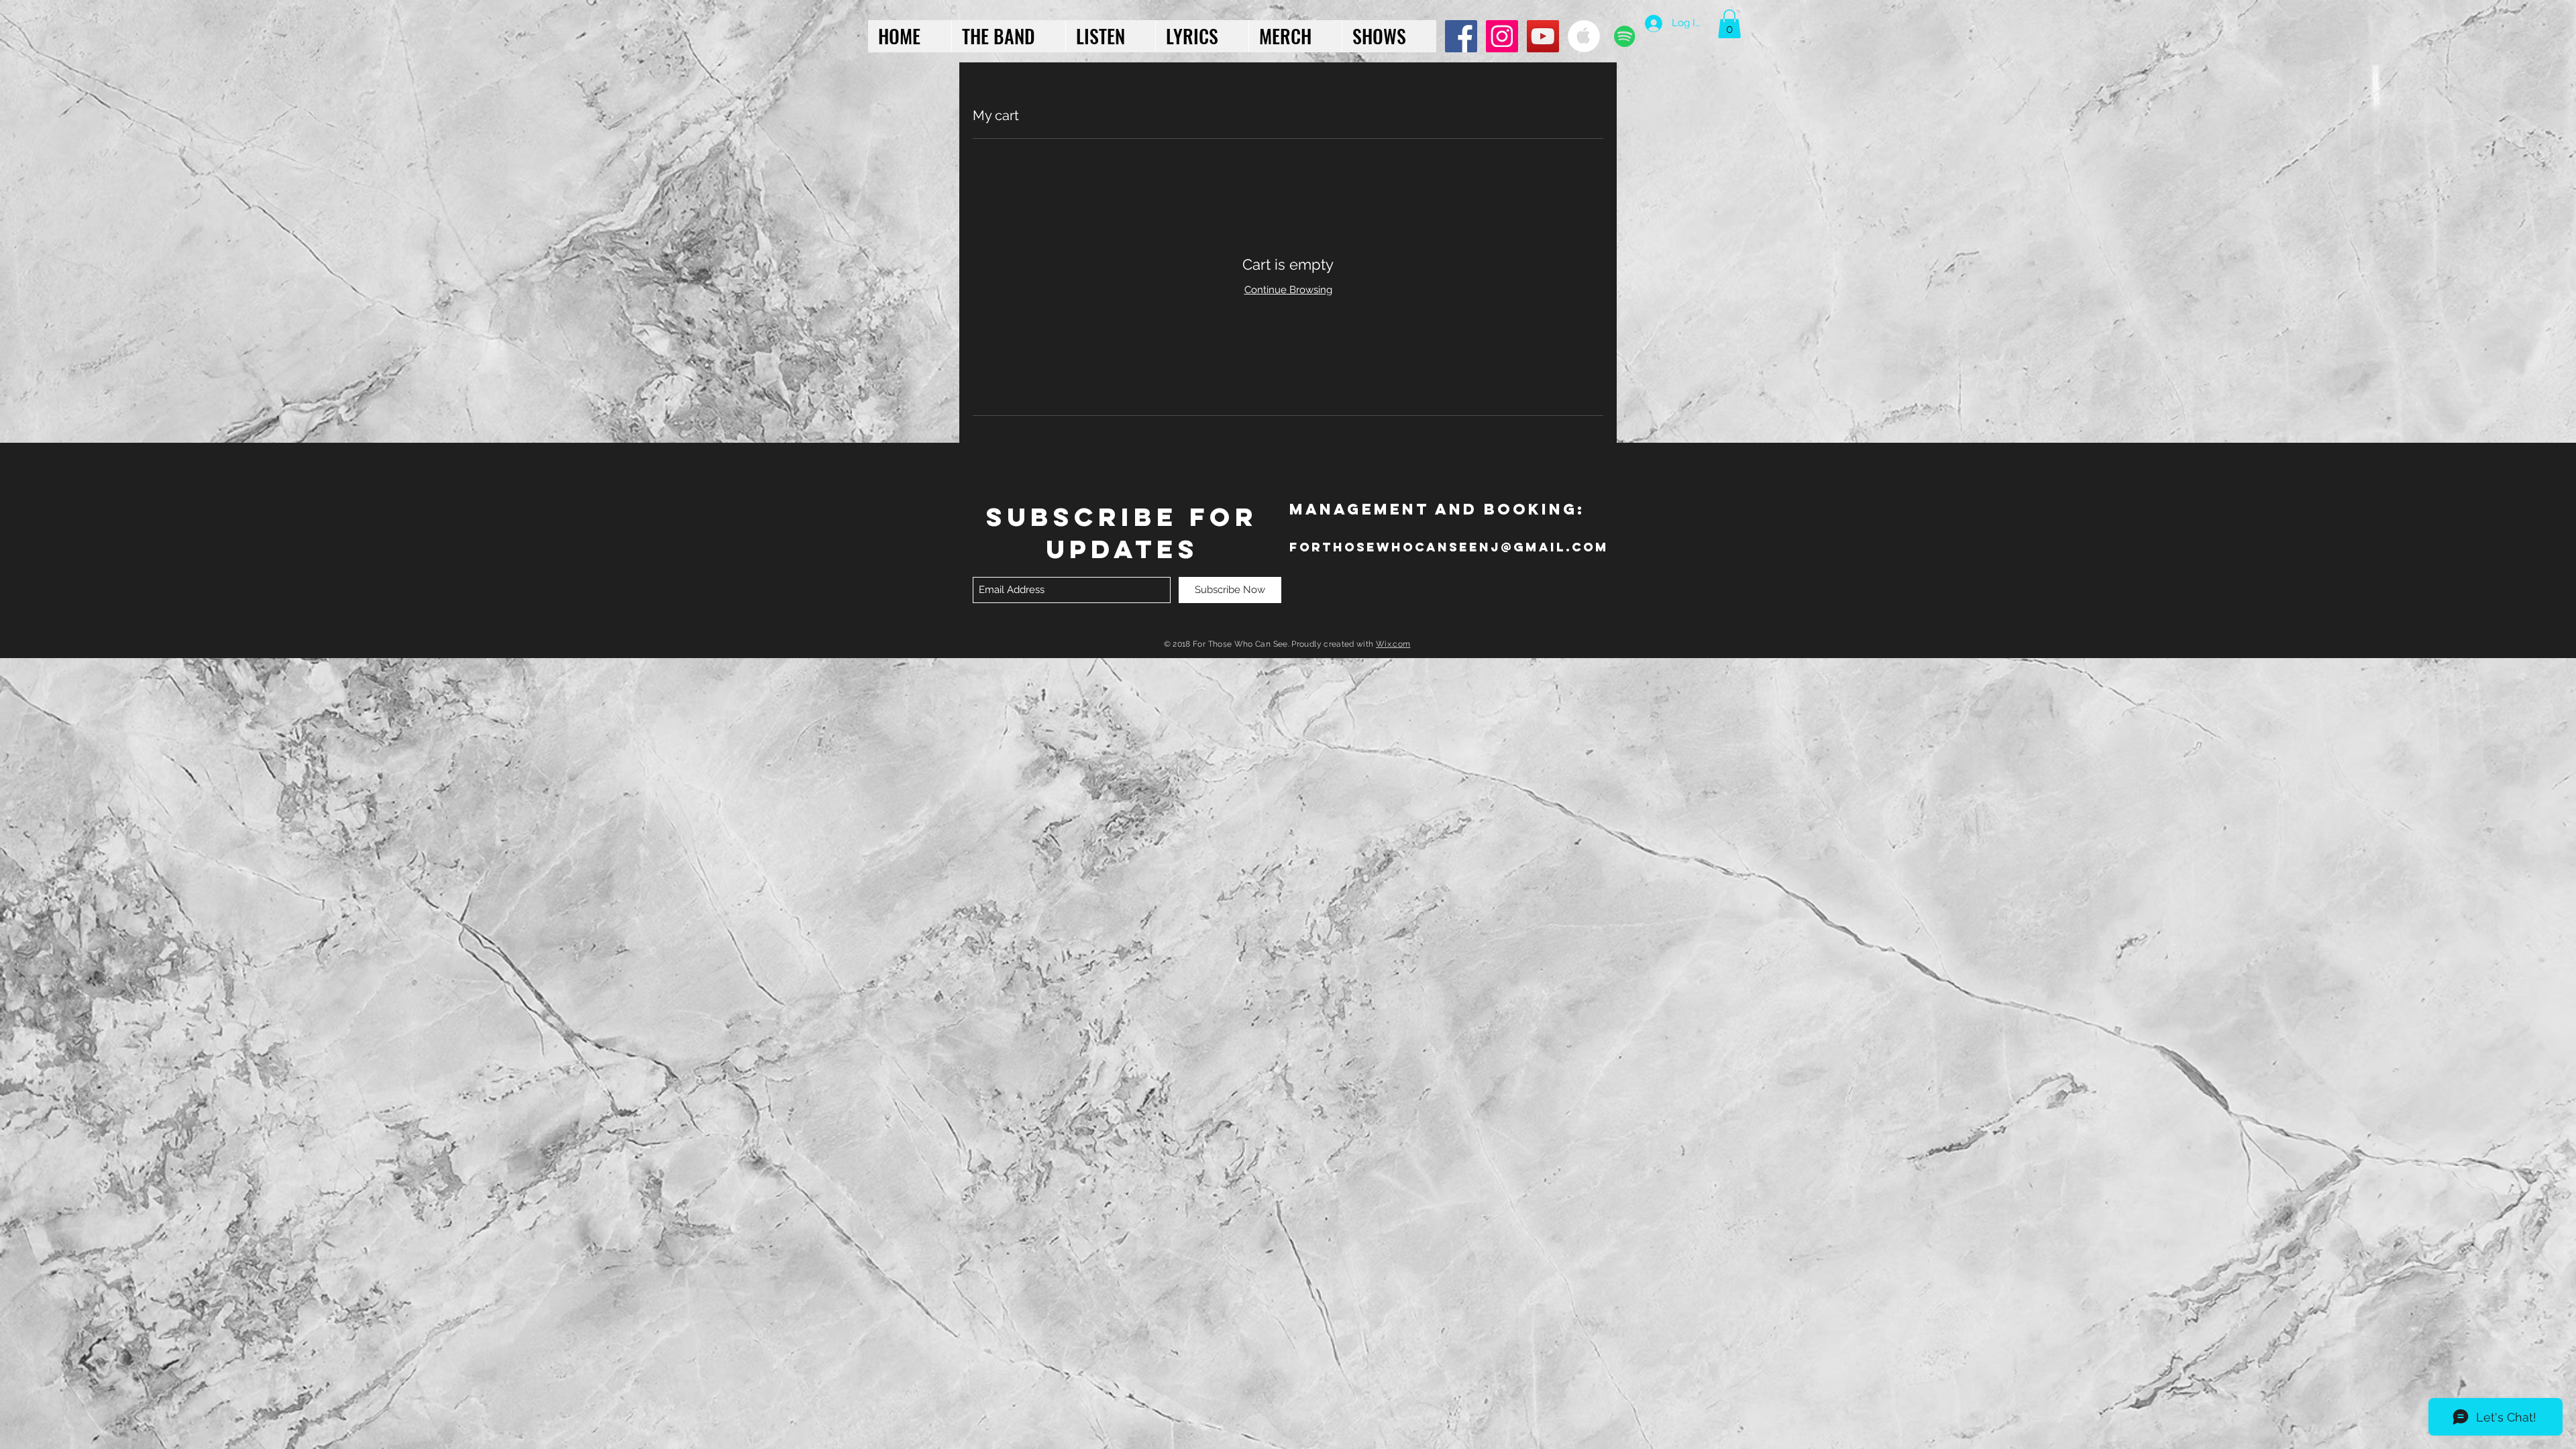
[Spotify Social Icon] (1625, 36)
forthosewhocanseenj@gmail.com (1449, 547)
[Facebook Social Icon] (1461, 36)
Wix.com (1393, 644)
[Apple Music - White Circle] (1584, 36)
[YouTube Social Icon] (1543, 36)
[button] (1729, 24)
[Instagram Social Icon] (1502, 36)
